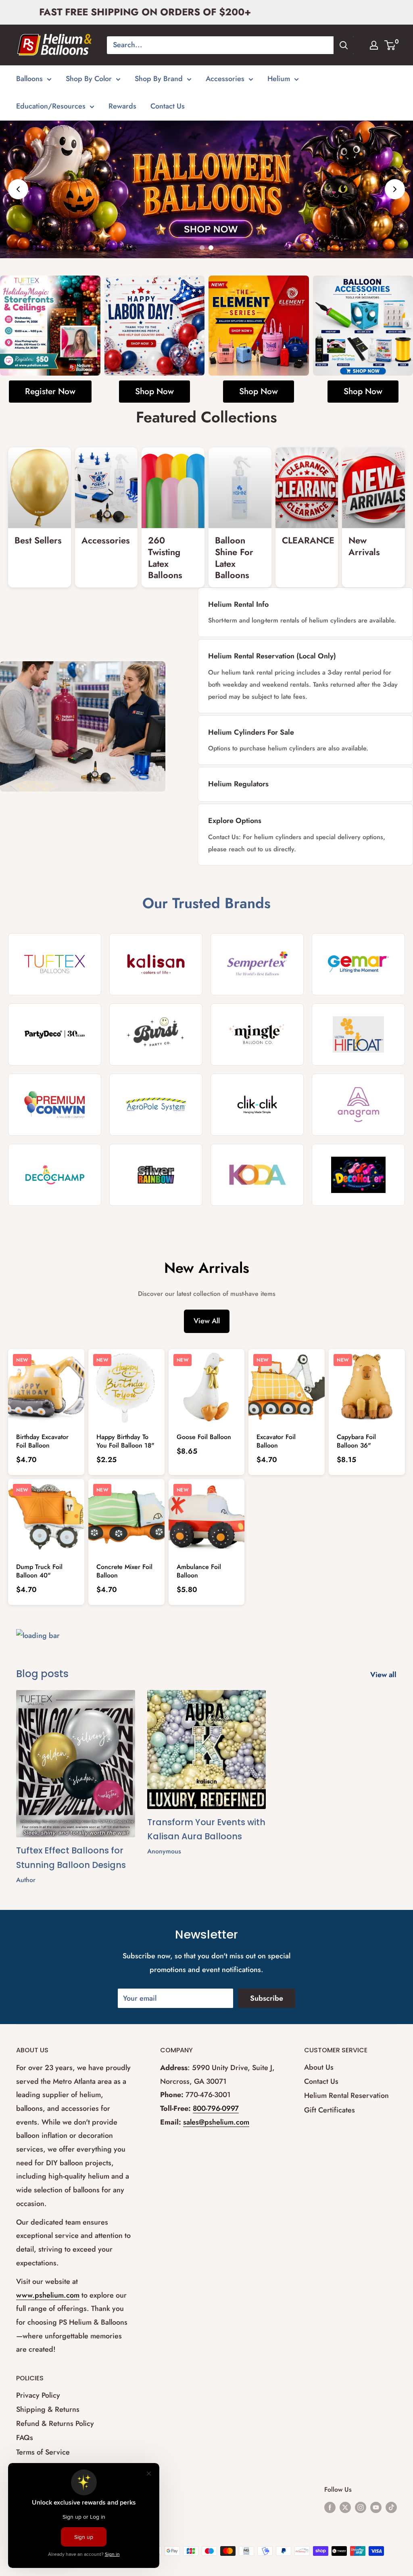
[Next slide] (395, 189)
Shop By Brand (159, 79)
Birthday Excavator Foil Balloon (42, 1441)
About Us (319, 2067)
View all (384, 1675)
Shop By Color (89, 79)
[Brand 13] (55, 1175)
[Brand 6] (156, 1034)
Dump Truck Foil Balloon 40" (39, 1571)
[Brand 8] (358, 1034)
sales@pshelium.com (216, 2122)
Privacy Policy (38, 2395)
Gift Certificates (330, 2110)
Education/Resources (51, 106)
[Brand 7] (257, 1034)
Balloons (29, 79)
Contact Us (168, 106)
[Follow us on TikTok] (391, 2507)
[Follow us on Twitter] (345, 2507)
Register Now (50, 391)
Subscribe (267, 1998)
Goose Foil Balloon (204, 1437)
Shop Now (154, 391)
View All (207, 1321)
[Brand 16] (358, 1175)
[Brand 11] (257, 1105)
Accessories (225, 79)
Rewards (122, 106)
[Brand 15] (257, 1175)
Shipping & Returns (48, 2409)
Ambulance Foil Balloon (199, 1571)
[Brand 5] (55, 1034)
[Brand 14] (156, 1175)
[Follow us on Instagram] (361, 2507)
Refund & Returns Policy (55, 2423)
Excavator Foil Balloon (276, 1441)
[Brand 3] (257, 964)
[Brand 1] (55, 964)
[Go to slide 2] (211, 248)
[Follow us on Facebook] (330, 2507)
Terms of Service (43, 2452)
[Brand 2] (156, 964)
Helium (279, 79)
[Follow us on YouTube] (376, 2507)
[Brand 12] (358, 1105)
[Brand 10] (156, 1105)
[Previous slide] (18, 189)
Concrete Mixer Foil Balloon (124, 1571)
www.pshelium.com (48, 2295)
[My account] (374, 45)
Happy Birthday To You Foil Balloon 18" (125, 1441)
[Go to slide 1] (202, 248)
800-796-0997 (216, 2108)
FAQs (25, 2438)
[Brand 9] (55, 1105)
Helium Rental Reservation (346, 2095)
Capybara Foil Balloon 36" (356, 1441)
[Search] (344, 45)
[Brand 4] (358, 964)
